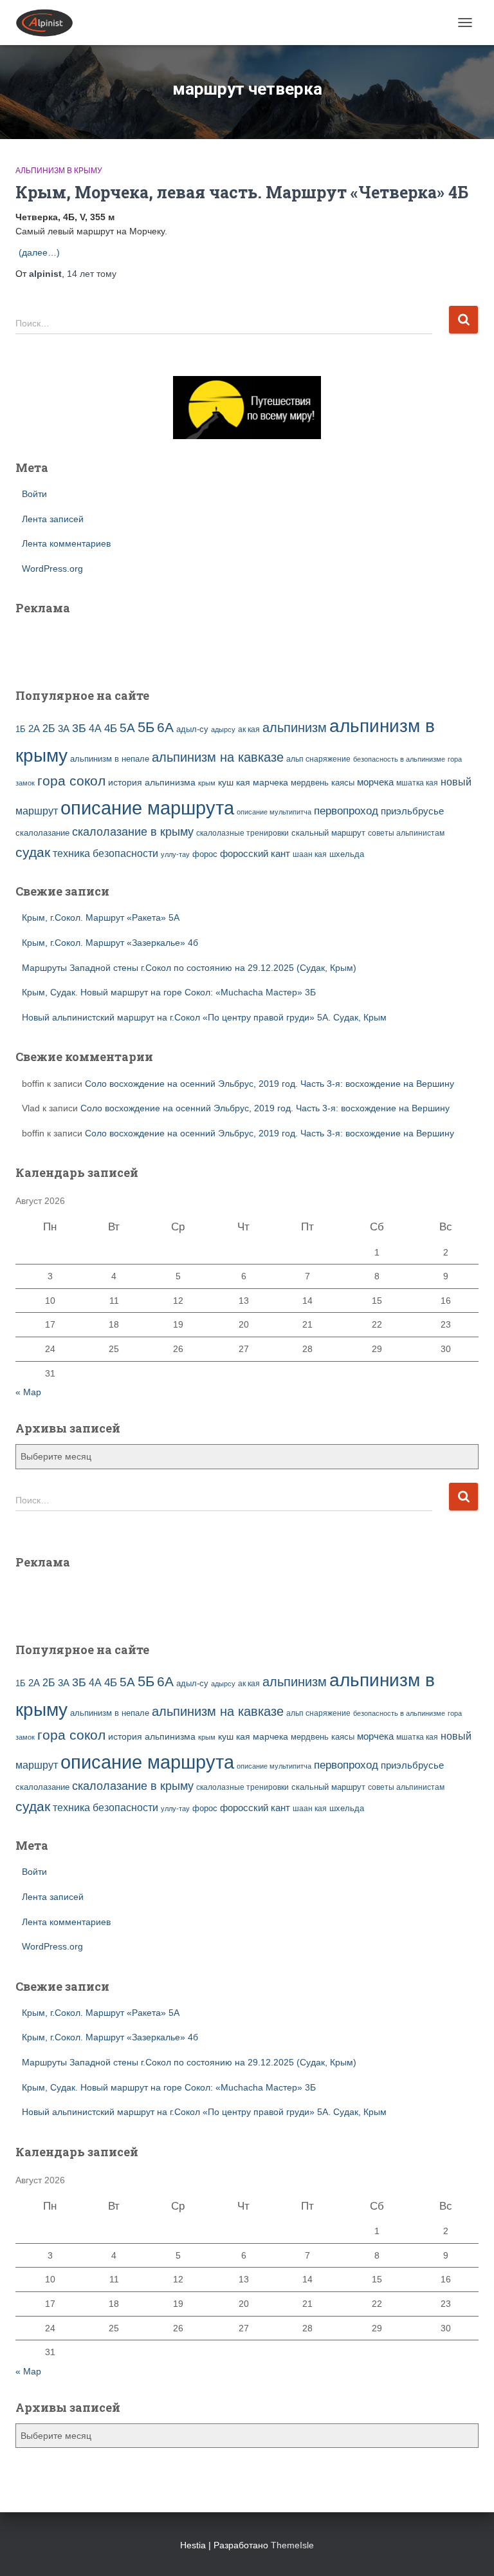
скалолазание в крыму (133, 832)
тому (92, 274)
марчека (270, 782)
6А (165, 727)
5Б (146, 727)
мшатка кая (417, 783)
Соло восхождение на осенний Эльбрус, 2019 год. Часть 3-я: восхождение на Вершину (270, 1084)
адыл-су (192, 729)
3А (64, 729)
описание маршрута (147, 808)
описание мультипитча (274, 812)
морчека (375, 782)
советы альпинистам (406, 833)
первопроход (346, 811)
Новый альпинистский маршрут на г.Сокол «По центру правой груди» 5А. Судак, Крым (204, 1017)
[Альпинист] (49, 23)
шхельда (347, 854)
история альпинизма (152, 782)
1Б (21, 729)
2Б (49, 728)
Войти (34, 494)
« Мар (28, 1392)
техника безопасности (105, 853)
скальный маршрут (328, 833)
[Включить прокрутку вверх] (469, 2550)
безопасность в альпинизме (399, 759)
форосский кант (255, 854)
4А (95, 729)
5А (127, 728)
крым (207, 783)
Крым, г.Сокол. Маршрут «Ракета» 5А (101, 917)
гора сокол (71, 781)
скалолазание (42, 833)
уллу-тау (175, 854)
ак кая (249, 729)
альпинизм (295, 728)
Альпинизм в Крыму (59, 171)
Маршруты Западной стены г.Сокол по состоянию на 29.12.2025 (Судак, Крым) (189, 968)
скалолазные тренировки (242, 833)
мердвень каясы (323, 783)
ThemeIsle (292, 2545)
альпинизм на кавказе (218, 757)
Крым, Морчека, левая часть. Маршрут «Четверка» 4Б (242, 192)
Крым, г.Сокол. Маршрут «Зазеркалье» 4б (110, 943)
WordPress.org (52, 569)
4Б (111, 729)
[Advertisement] (91, 643)
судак (33, 852)
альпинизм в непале (110, 759)
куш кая (234, 782)
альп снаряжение (318, 759)
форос (205, 854)
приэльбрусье (412, 811)
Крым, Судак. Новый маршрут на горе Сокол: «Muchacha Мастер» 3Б (169, 992)
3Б (79, 728)
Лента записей (53, 519)
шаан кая (310, 854)
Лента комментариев (66, 543)
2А (34, 729)
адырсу (223, 729)
